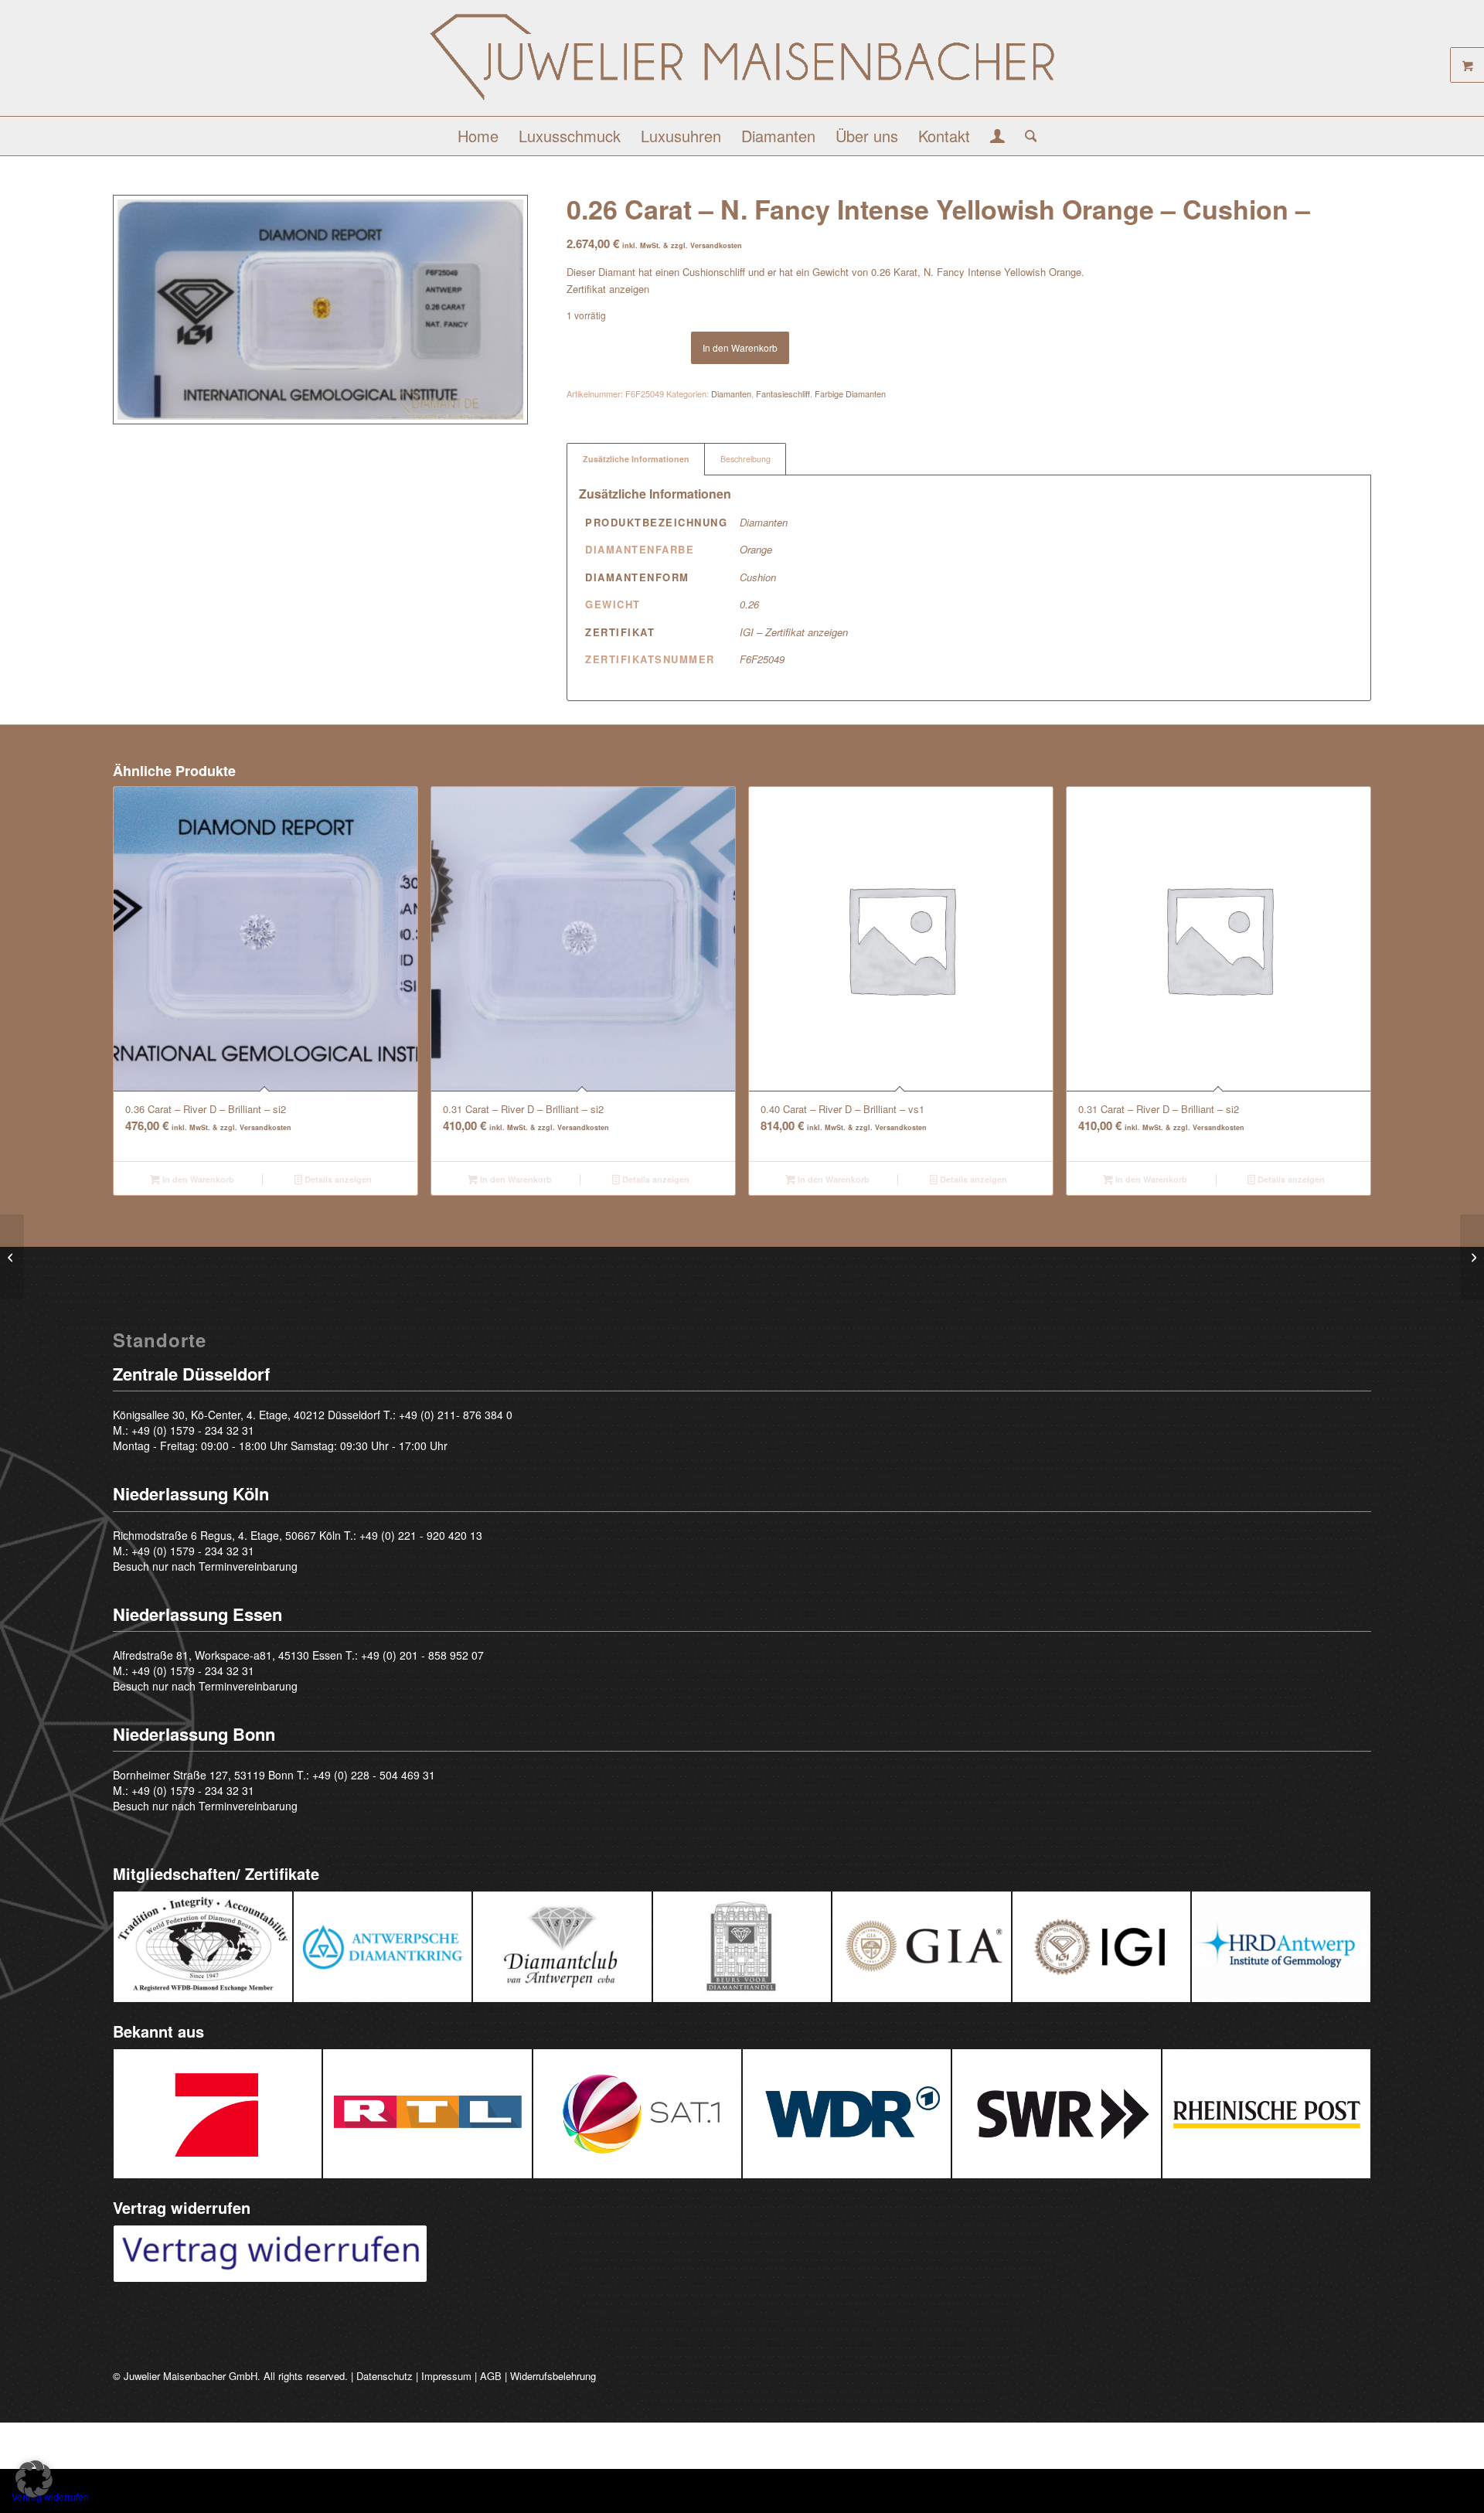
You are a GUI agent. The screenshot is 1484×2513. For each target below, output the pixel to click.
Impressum (446, 2376)
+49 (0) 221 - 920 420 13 (421, 1535)
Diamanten (731, 393)
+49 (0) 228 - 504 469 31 (374, 1775)
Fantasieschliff (783, 393)
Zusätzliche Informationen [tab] (636, 459)
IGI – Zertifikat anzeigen (794, 632)
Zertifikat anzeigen (608, 289)
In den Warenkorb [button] (197, 1179)
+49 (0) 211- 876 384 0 (456, 1415)
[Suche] (1026, 136)
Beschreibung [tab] (745, 459)
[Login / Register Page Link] (997, 138)
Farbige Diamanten (850, 393)
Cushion (758, 577)
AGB (491, 2376)
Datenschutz (385, 2376)
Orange (756, 549)
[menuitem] (478, 136)
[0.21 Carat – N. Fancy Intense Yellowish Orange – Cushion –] (12, 1257)
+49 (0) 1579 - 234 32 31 (193, 1430)
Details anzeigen (337, 1179)
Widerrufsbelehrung (553, 2376)
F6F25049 (762, 659)
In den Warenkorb (740, 347)
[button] (34, 2479)
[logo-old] (742, 64)
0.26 (749, 604)
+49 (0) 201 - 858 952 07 (422, 1655)
